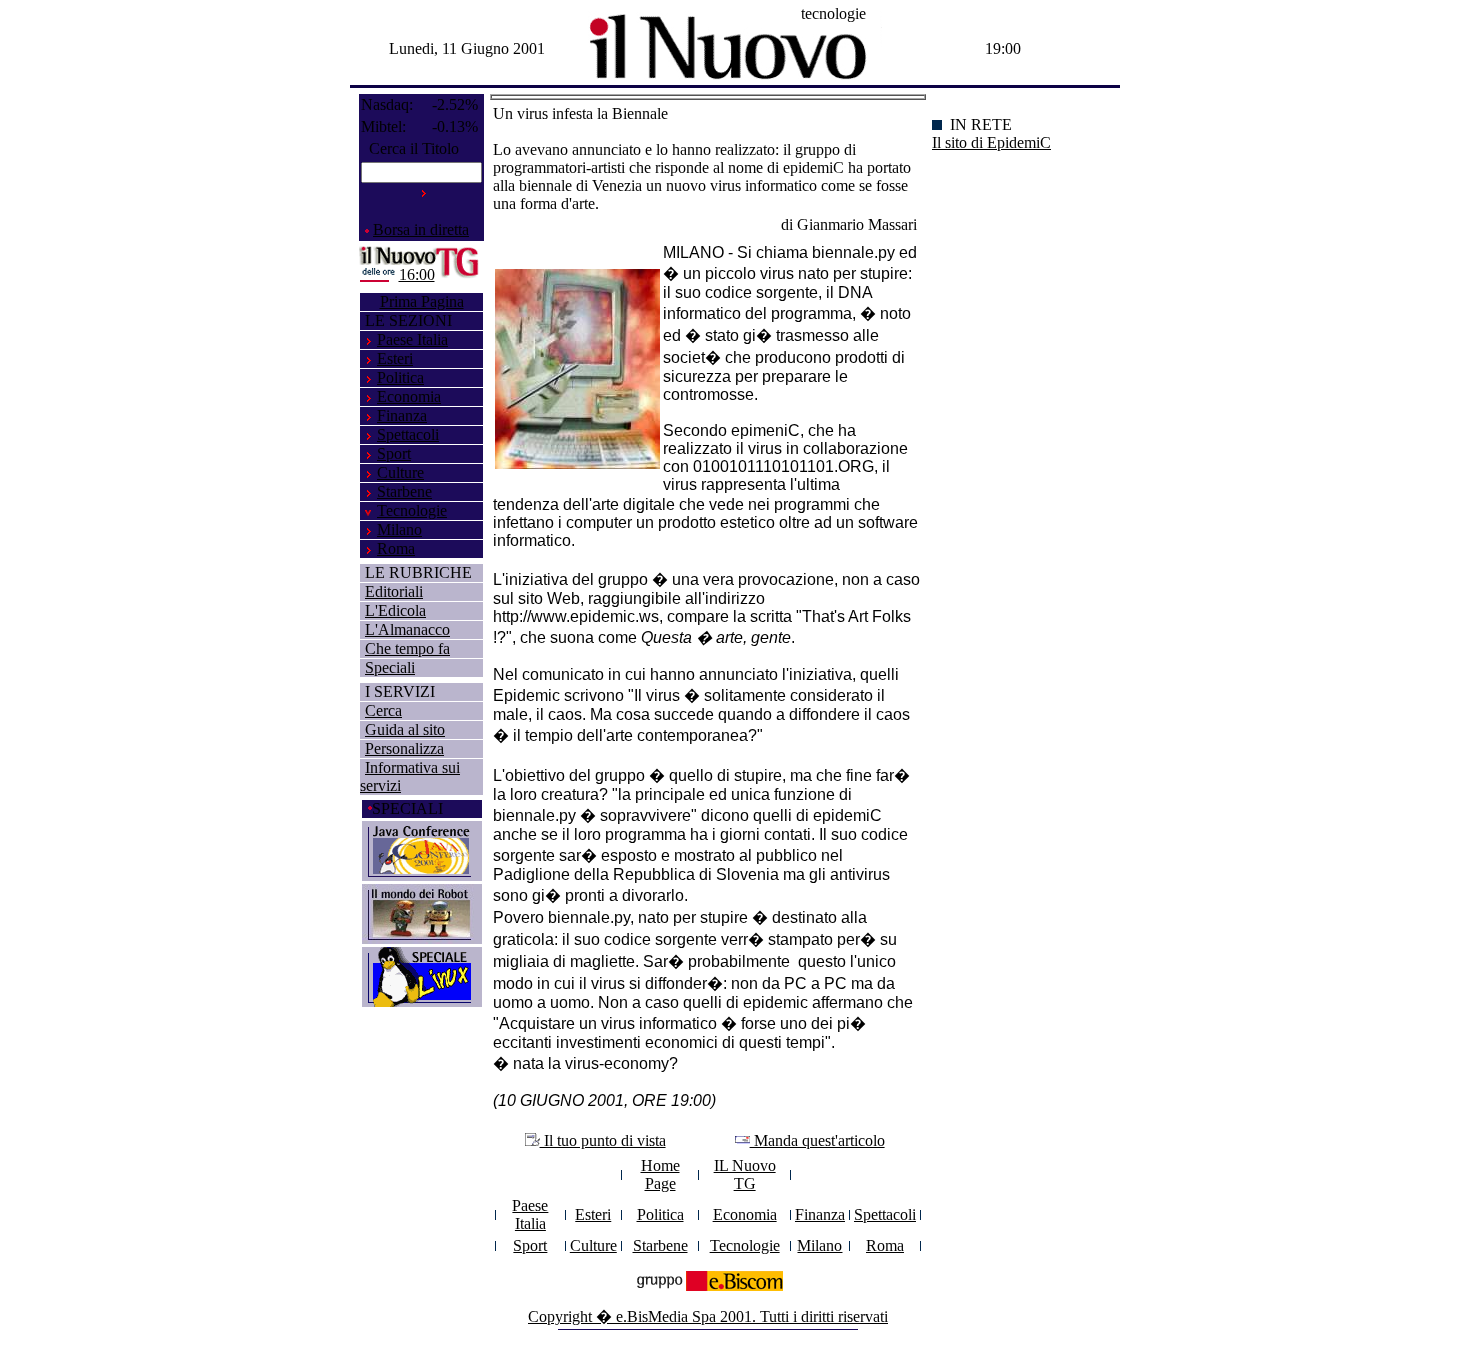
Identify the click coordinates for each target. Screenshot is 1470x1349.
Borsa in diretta (421, 229)
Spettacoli (408, 434)
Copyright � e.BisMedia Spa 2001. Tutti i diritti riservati (708, 1316)
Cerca (383, 710)
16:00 (417, 274)
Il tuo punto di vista (603, 1140)
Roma (396, 548)
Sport (394, 453)
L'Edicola (395, 610)
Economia (409, 396)
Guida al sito (405, 729)
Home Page (660, 1174)
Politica (400, 377)
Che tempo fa (407, 648)
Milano (399, 529)
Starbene (404, 491)
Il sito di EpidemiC (991, 142)
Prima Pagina (422, 301)
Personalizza (404, 748)
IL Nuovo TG (745, 1174)
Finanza (402, 415)
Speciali (390, 667)
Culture (400, 472)
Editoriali (394, 591)
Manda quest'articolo (817, 1140)
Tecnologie (412, 510)
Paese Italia (412, 339)
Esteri (395, 358)
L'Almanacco (407, 629)
